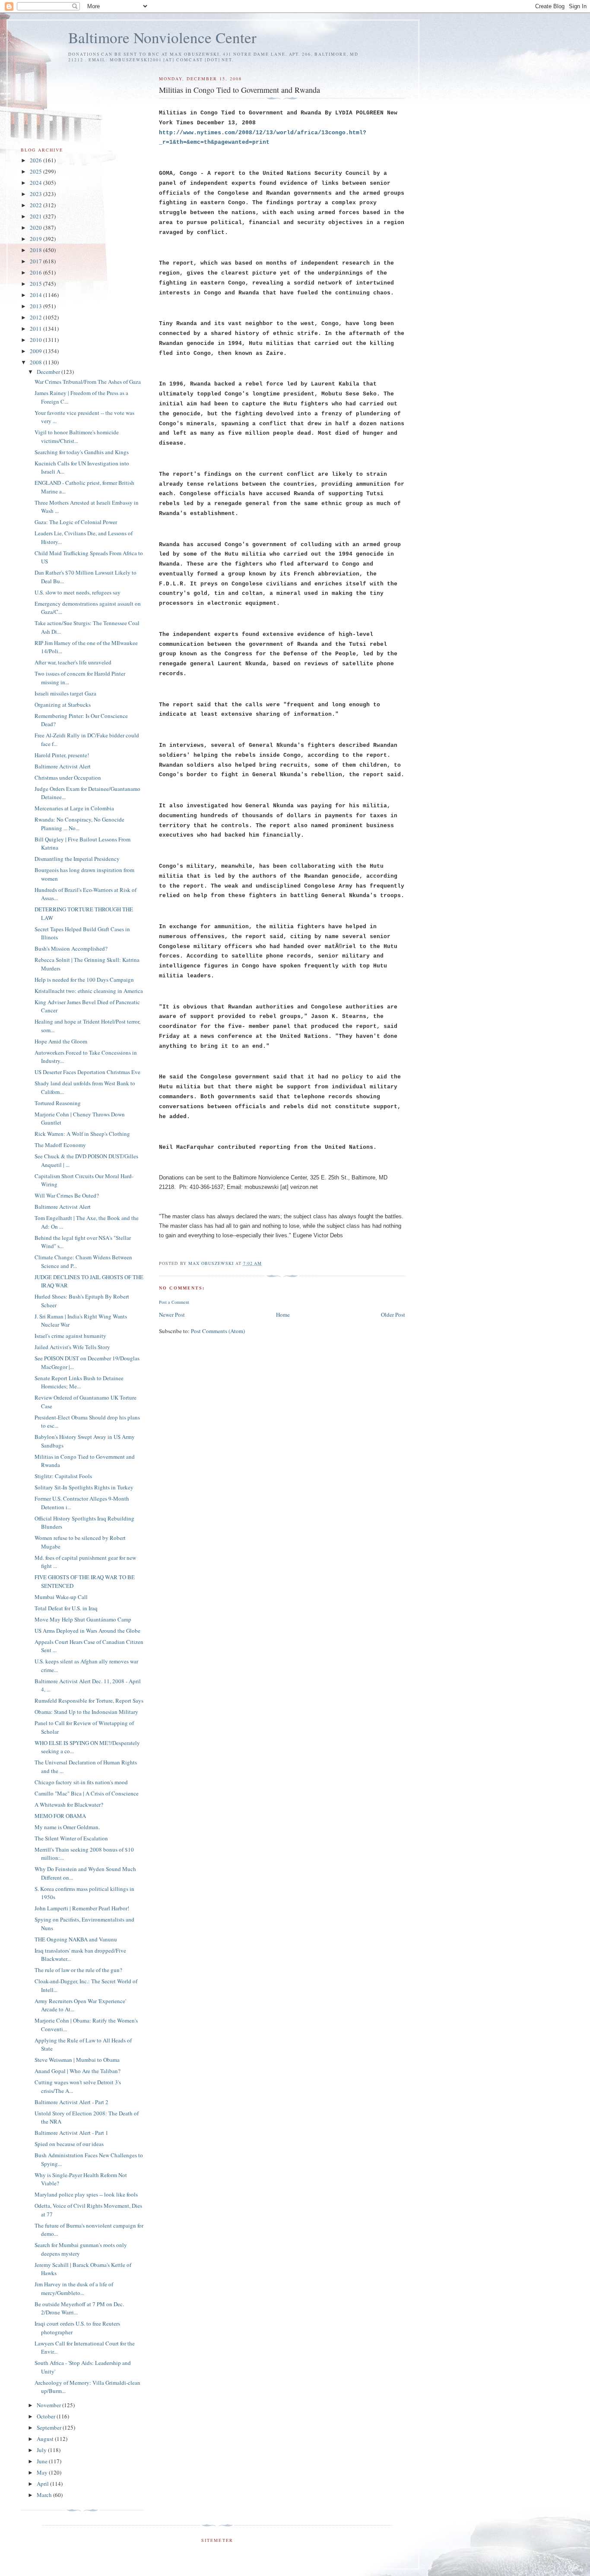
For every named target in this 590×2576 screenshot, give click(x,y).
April (43, 2484)
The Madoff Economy (60, 1145)
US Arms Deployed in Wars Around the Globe (87, 1631)
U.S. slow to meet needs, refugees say (78, 592)
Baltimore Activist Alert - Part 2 (71, 2102)
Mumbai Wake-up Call (61, 1597)
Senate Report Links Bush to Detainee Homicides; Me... (79, 1382)
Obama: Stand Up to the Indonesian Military (86, 1712)
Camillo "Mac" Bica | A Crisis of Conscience (87, 1793)
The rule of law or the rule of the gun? (78, 1970)
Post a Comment (174, 1302)
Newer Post (172, 1315)
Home (283, 1315)
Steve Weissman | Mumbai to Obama (77, 2060)
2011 (36, 329)
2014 (36, 295)
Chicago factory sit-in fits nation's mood (81, 1782)
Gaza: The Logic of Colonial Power (76, 522)
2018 (36, 250)
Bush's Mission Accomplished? (71, 948)
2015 (36, 284)
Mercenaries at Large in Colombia (74, 808)
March (45, 2495)
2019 (36, 239)
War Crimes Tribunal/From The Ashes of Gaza (88, 382)
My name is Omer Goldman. (67, 1827)
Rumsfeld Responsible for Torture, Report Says (89, 1700)
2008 (36, 362)
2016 (36, 272)
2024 (36, 183)
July (42, 2450)
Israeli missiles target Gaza (65, 693)
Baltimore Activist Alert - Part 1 (71, 2133)
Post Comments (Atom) (218, 1331)
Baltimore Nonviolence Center (162, 37)
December (49, 372)
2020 (36, 228)
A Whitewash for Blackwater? (69, 1805)
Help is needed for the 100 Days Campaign (84, 980)
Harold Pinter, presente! (62, 755)
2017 (36, 261)
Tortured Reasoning (58, 1103)
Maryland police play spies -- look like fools (86, 2194)
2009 (36, 351)
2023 (36, 194)
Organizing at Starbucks (63, 705)
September (50, 2427)
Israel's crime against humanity (70, 1336)
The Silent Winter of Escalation (71, 1838)
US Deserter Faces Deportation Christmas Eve (87, 1072)
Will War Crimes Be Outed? (67, 1195)
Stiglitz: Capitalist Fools (63, 1476)
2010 (36, 340)
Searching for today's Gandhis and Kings (82, 452)
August (46, 2439)
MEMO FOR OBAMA (60, 1816)
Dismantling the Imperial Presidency (77, 859)
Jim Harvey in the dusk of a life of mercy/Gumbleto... (74, 2288)
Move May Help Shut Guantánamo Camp (83, 1619)
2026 (36, 160)
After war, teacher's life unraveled (73, 662)
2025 (36, 171)
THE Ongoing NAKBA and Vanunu (76, 1939)
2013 (36, 306)
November (49, 2405)
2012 (36, 317)
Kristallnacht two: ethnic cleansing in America (89, 991)
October (47, 2416)
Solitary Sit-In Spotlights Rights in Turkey (84, 1487)
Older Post (393, 1315)
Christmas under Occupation (68, 778)
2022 (36, 205)
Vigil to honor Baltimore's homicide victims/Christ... (77, 436)
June (43, 2461)
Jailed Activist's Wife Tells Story (72, 1347)
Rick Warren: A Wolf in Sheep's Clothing (82, 1134)
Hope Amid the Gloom (61, 1041)
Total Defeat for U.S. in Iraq (66, 1608)
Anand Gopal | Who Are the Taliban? (78, 2071)
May (43, 2472)
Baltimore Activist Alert (63, 766)
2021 (36, 216)
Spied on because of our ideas (69, 2144)
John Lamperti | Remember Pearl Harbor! (82, 1908)
